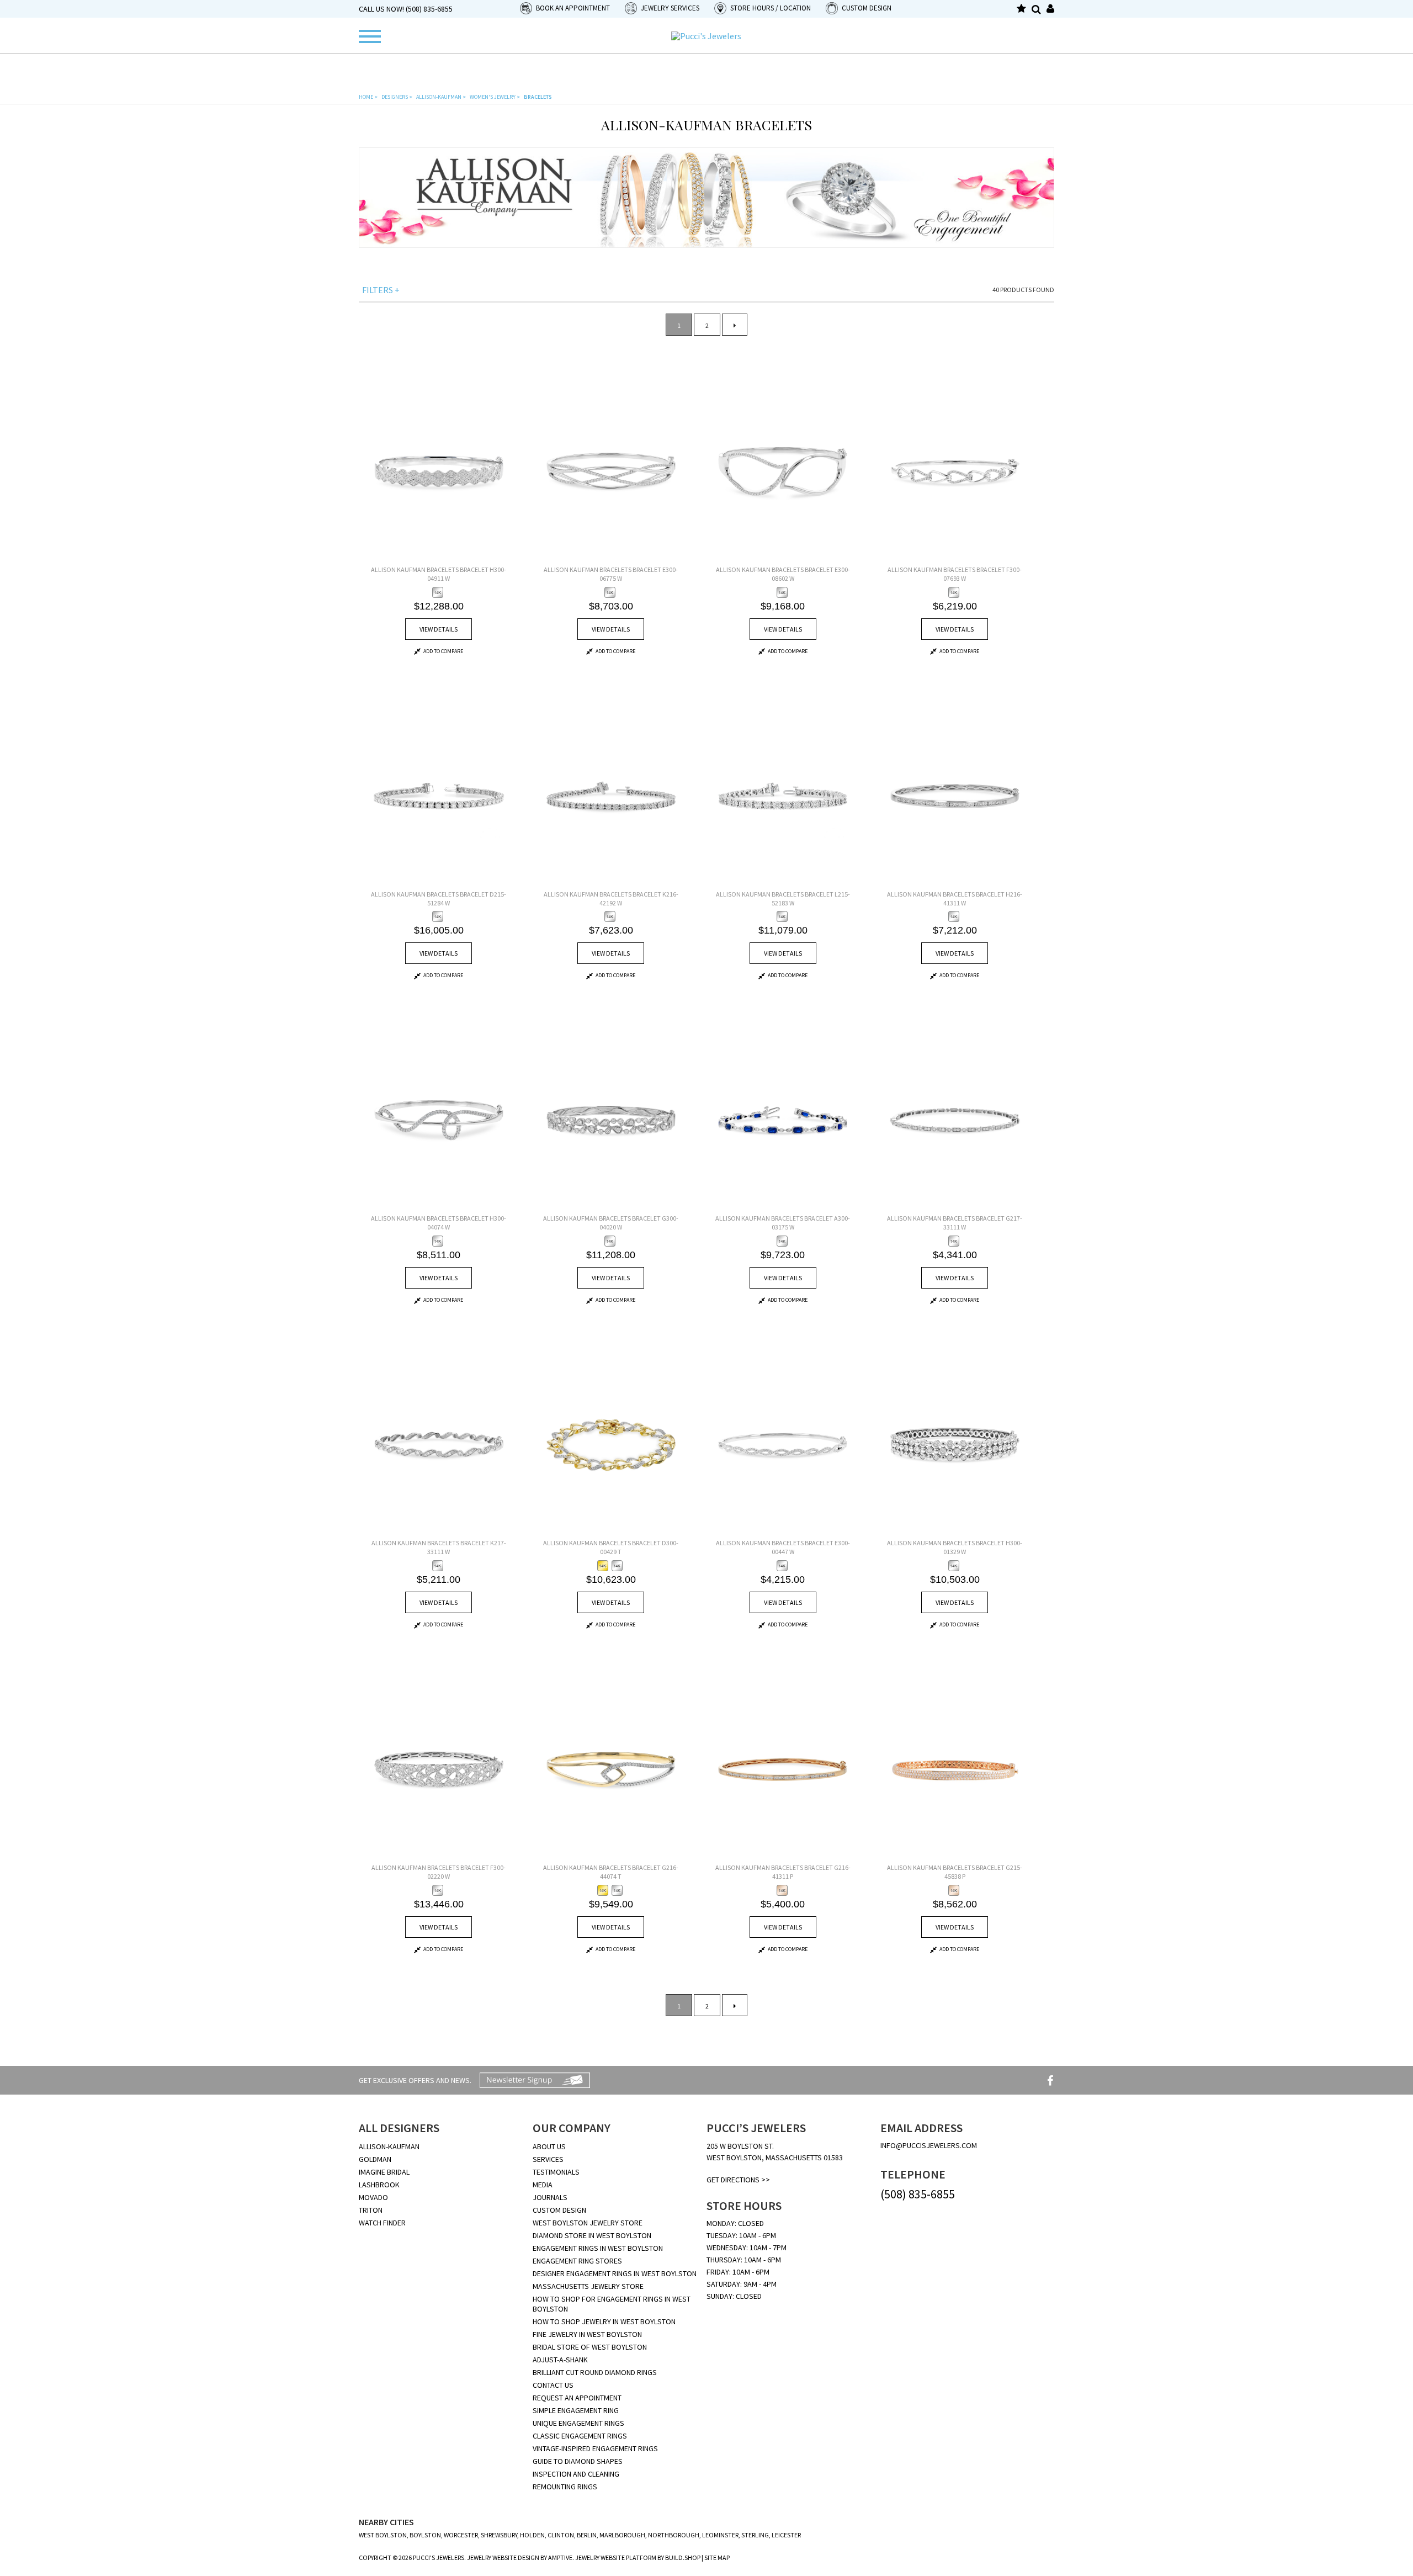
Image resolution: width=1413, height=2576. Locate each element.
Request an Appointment (577, 2398)
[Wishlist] (1021, 9)
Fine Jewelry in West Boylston (587, 2334)
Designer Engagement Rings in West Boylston (615, 2273)
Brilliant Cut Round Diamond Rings (595, 2372)
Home (368, 97)
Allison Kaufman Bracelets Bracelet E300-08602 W (783, 574)
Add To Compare (443, 651)
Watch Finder (382, 2223)
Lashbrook (379, 2185)
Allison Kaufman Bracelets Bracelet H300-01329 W (955, 1547)
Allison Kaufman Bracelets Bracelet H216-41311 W (955, 899)
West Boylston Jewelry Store (588, 2223)
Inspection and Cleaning (576, 2474)
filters (381, 290)
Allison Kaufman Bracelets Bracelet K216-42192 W (611, 899)
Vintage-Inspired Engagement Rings (595, 2448)
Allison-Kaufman (441, 97)
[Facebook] (1050, 2081)
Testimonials (556, 2172)
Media (543, 2185)
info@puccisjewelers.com (929, 2145)
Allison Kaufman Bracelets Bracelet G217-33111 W (955, 1223)
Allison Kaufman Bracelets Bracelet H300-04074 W (439, 1223)
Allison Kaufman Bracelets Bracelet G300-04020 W (611, 1223)
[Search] (1036, 9)
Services (548, 2159)
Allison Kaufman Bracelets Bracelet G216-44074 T (611, 1872)
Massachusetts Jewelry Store (588, 2286)
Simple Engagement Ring (576, 2410)
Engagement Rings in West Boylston (598, 2248)
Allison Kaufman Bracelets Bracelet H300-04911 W (439, 574)
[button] (566, 8)
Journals (550, 2197)
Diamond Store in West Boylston (592, 2235)
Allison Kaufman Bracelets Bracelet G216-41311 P (783, 1872)
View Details (439, 629)
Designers (397, 97)
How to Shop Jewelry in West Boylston (604, 2321)
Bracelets (538, 97)
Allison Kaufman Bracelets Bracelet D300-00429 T (611, 1547)
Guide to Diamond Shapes (578, 2461)
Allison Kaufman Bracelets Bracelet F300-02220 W (439, 1872)
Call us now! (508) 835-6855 (406, 9)
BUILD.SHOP (683, 2558)
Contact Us (553, 2385)
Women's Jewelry (495, 97)
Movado (373, 2197)
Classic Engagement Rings (580, 2436)
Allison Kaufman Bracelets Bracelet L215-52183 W (783, 899)
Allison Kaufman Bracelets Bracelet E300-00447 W (783, 1547)
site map (717, 2558)
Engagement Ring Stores (577, 2261)
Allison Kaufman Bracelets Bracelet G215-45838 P (955, 1872)
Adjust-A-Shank (560, 2360)
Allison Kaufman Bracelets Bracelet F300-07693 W (955, 574)
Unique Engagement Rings (578, 2423)
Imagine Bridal (384, 2172)
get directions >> (738, 2180)
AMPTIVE (560, 2558)
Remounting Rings (565, 2487)
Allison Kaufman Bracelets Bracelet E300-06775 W (611, 574)
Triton (371, 2210)
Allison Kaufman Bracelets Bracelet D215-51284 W (439, 899)
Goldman (375, 2159)
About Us (549, 2146)
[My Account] (1050, 9)
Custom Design (559, 2210)
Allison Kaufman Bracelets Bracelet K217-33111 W (439, 1547)
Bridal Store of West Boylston (590, 2347)
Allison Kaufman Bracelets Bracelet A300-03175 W (783, 1223)
